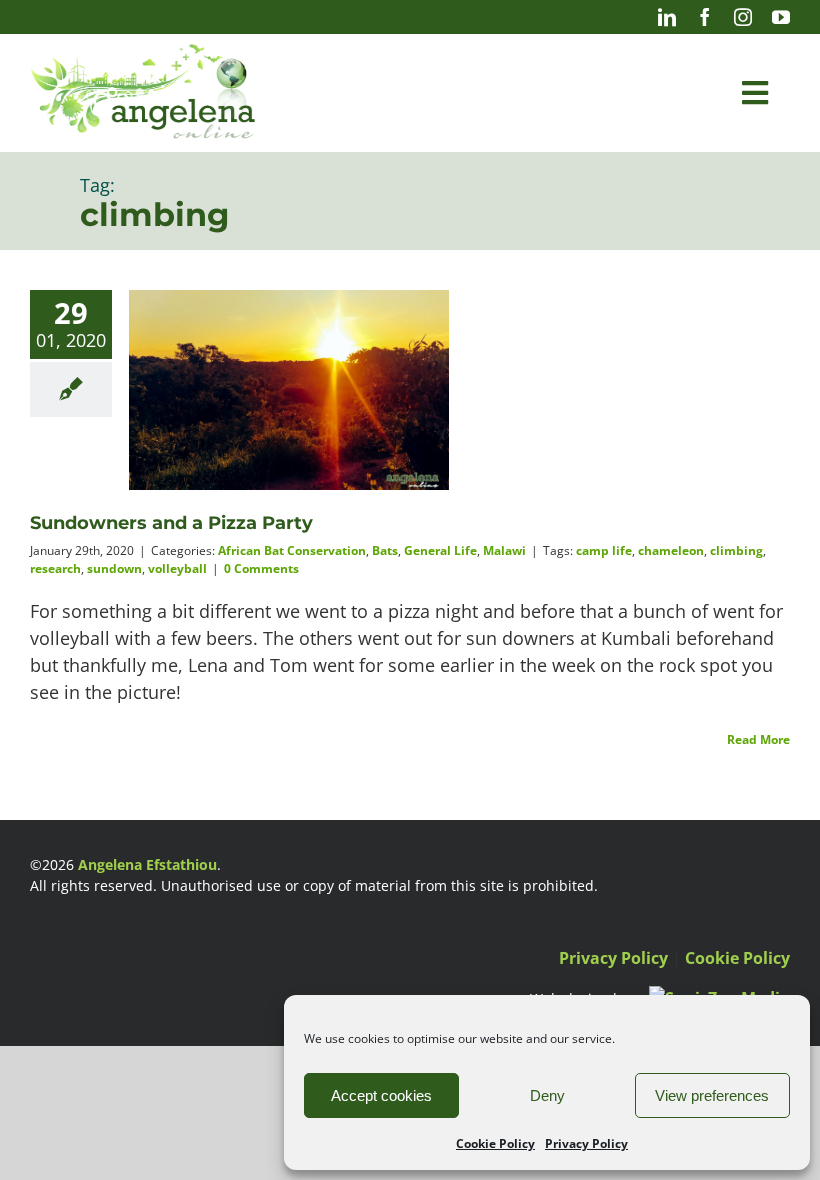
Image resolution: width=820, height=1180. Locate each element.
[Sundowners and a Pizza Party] (289, 393)
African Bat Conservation (292, 550)
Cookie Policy (495, 1143)
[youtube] (781, 17)
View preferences (712, 1095)
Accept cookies (381, 1095)
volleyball (177, 568)
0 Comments (261, 568)
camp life (604, 550)
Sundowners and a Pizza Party (171, 523)
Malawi (504, 550)
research (55, 568)
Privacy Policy (586, 1143)
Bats (385, 550)
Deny (547, 1095)
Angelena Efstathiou (147, 864)
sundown (114, 568)
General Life (440, 550)
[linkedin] (667, 17)
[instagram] (743, 17)
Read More (758, 739)
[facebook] (705, 17)
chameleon (671, 550)
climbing (736, 550)
